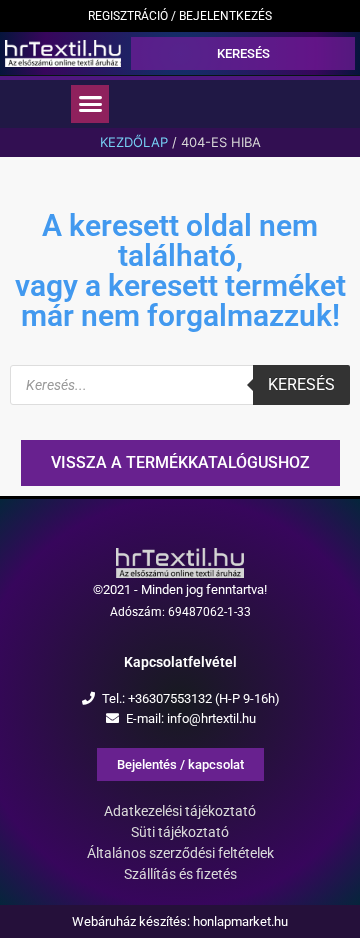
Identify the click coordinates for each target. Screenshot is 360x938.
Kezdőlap (134, 142)
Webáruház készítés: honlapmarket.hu (180, 921)
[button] (90, 104)
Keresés (301, 384)
